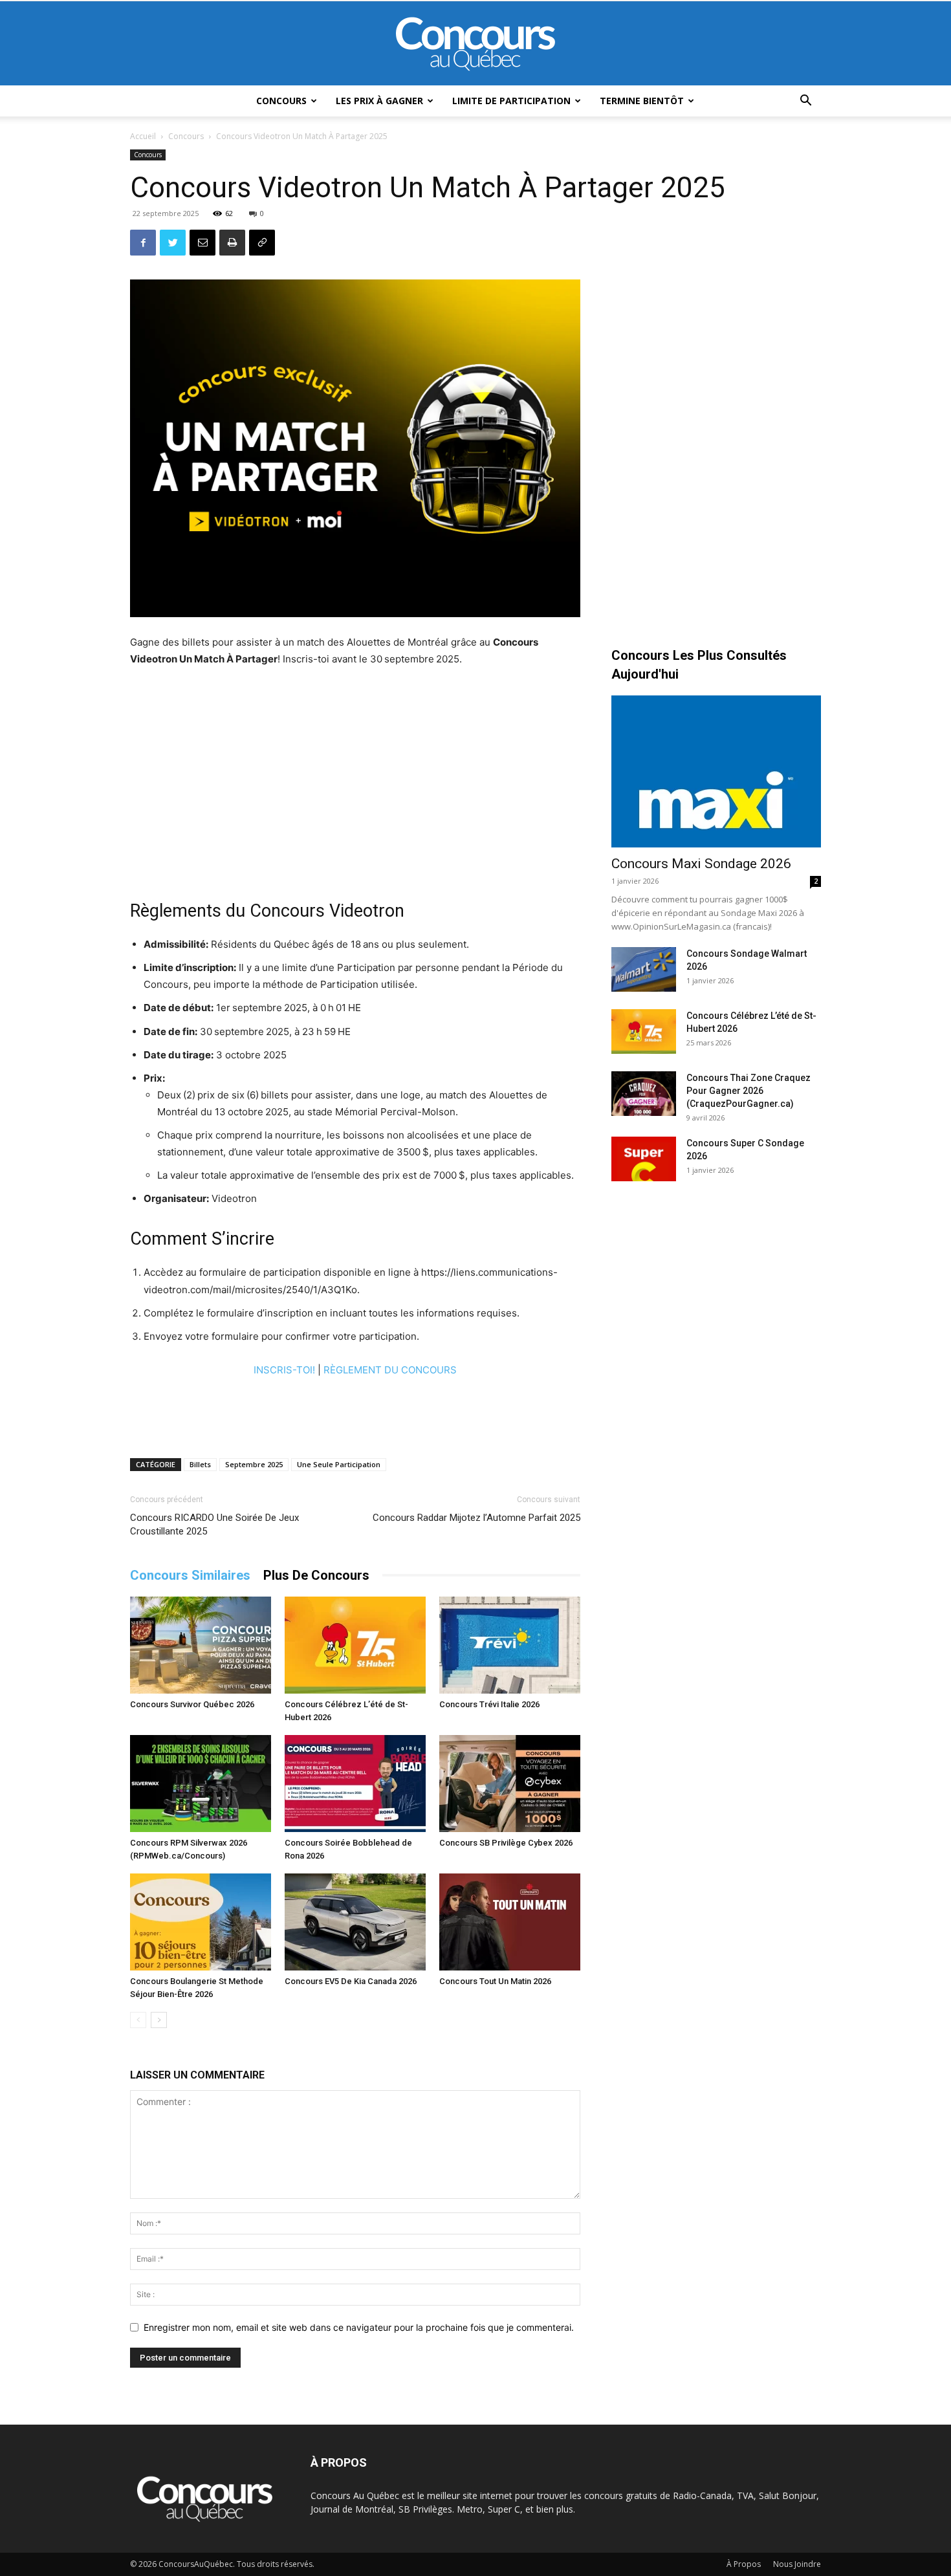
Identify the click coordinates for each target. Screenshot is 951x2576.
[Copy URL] (262, 243)
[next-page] (159, 2020)
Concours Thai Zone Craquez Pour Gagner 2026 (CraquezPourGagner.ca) (749, 1091)
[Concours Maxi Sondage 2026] (716, 771)
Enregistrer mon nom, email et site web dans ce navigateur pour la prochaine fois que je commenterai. (359, 2327)
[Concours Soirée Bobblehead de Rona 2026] (355, 1784)
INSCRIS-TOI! (284, 1370)
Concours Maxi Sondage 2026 (701, 864)
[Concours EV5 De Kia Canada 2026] (355, 1922)
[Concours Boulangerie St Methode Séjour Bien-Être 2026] (201, 1922)
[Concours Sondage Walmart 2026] (644, 969)
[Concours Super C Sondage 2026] (644, 1159)
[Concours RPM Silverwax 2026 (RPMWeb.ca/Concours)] (201, 1784)
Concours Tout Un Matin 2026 (495, 1981)
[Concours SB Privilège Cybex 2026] (510, 1784)
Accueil (143, 136)
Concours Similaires (190, 1575)
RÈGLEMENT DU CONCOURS (390, 1370)
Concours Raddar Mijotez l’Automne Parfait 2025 (476, 1518)
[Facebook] (143, 243)
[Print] (232, 243)
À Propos (744, 2564)
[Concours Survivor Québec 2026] (201, 1645)
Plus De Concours (316, 1575)
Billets (200, 1464)
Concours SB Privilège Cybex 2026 (506, 1843)
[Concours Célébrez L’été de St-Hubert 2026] (355, 1645)
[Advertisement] (355, 775)
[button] (805, 102)
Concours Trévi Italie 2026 (489, 1704)
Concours (281, 101)
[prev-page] (138, 2020)
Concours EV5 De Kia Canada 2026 (351, 1981)
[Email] (202, 243)
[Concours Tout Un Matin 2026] (510, 1922)
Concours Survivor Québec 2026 (192, 1704)
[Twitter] (173, 243)
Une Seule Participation (339, 1464)
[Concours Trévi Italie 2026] (510, 1645)
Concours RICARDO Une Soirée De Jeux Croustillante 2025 (214, 1524)
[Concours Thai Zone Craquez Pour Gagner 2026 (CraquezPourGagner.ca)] (644, 1094)
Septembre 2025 (254, 1464)
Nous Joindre (797, 2564)
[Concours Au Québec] (475, 44)
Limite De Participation (511, 101)
